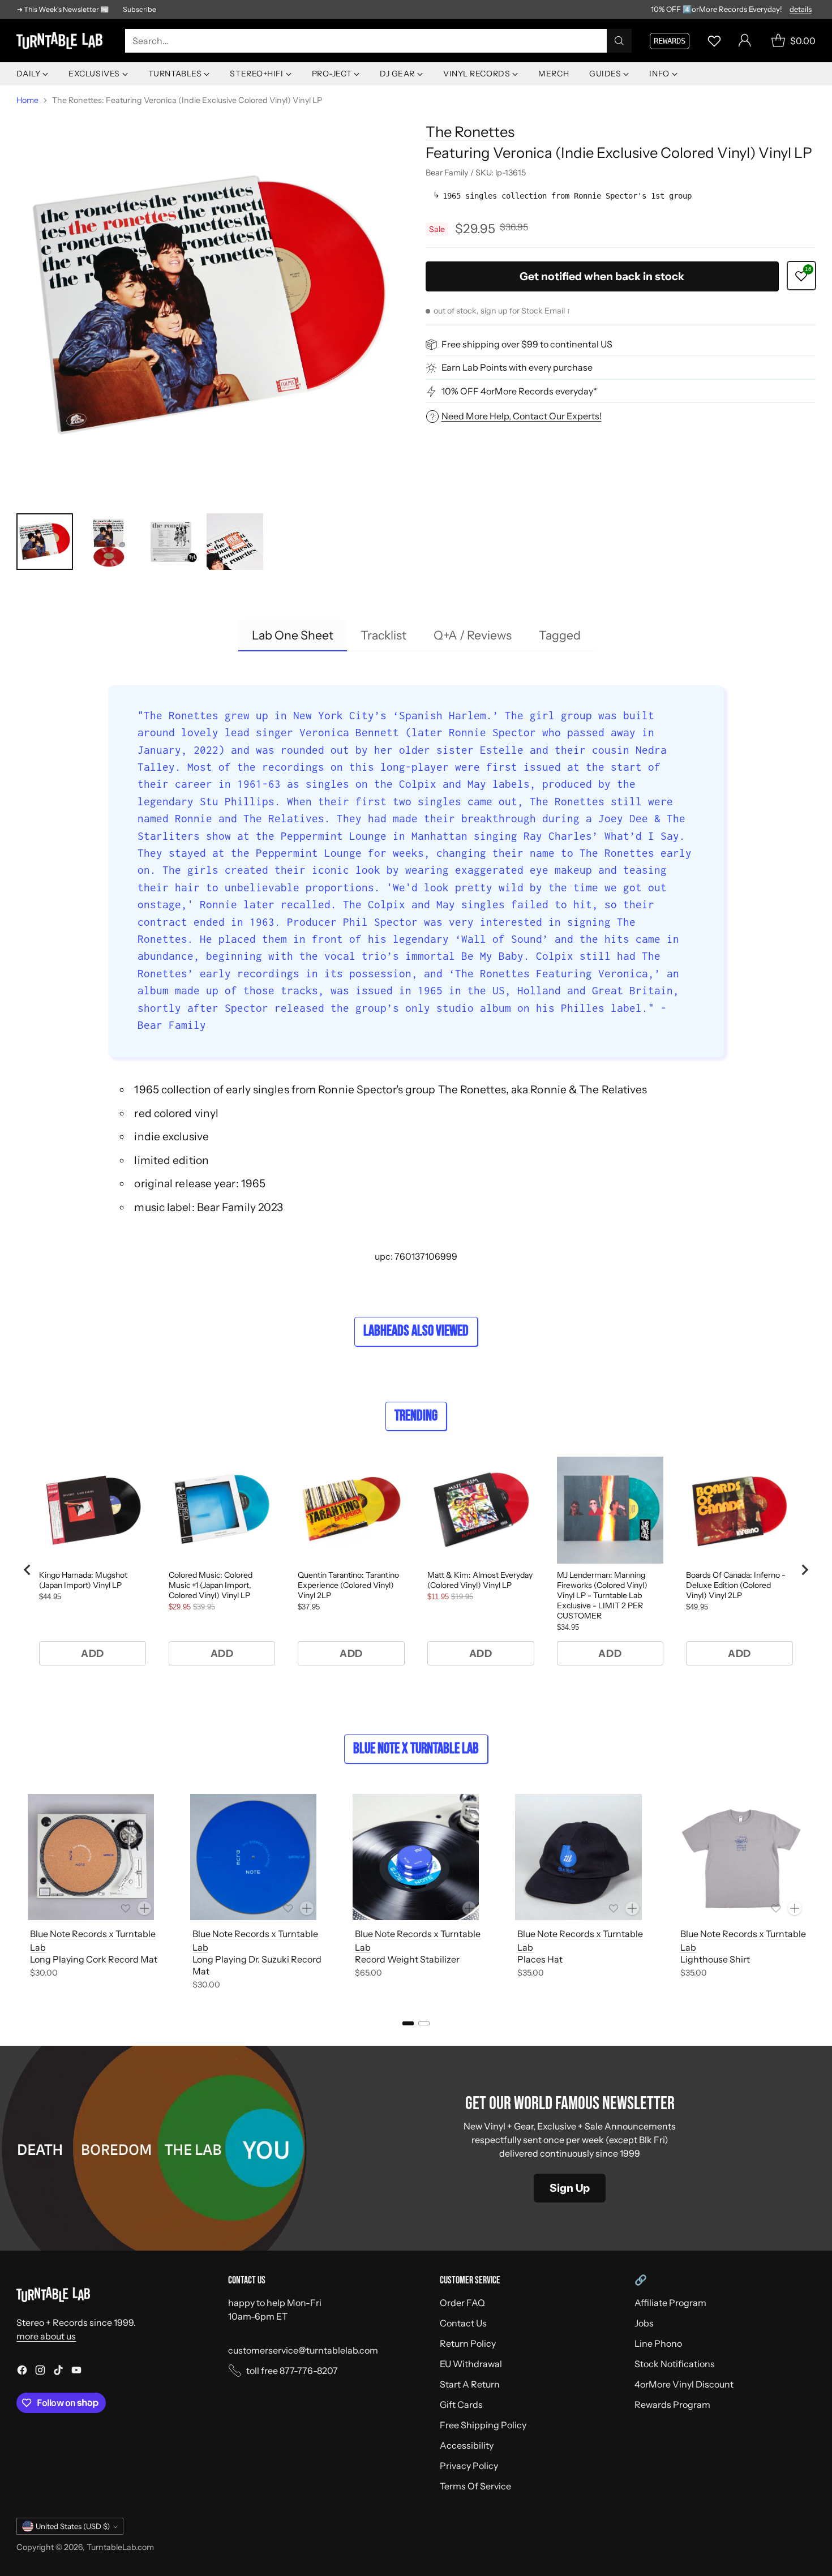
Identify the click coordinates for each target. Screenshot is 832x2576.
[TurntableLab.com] (62, 41)
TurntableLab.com (120, 2547)
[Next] (812, 1894)
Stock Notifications (675, 2364)
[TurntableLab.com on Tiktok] (58, 2372)
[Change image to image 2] (108, 542)
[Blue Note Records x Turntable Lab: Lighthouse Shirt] (741, 1857)
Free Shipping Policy (483, 2425)
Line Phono (658, 2343)
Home (27, 100)
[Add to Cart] (144, 1908)
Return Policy (468, 2343)
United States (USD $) (73, 2526)
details (801, 10)
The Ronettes (470, 132)
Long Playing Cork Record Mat (94, 1959)
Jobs (644, 2323)
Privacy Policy (469, 2466)
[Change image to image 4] (235, 542)
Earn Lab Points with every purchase (517, 368)
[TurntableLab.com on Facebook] (22, 2372)
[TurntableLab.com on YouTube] (76, 2372)
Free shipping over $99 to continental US (527, 345)
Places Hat (540, 1959)
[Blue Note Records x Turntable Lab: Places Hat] (578, 1857)
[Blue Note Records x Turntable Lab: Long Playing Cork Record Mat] (91, 1857)
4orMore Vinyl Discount (684, 2384)
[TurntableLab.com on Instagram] (40, 2372)
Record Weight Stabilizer (407, 1959)
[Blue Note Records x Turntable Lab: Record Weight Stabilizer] (416, 1857)
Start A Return (470, 2384)
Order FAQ (462, 2303)
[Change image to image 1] (45, 542)
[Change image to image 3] (171, 542)
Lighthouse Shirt (715, 1959)
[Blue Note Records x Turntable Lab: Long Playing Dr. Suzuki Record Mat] (253, 1857)
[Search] (619, 41)
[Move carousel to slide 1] (408, 2023)
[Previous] (20, 1894)
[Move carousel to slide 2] (424, 2023)
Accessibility (467, 2445)
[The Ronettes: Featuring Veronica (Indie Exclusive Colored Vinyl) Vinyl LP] (211, 307)
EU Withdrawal (471, 2364)
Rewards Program (672, 2405)
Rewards (670, 41)
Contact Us (463, 2323)
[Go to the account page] (745, 41)
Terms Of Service (475, 2486)
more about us (46, 2336)
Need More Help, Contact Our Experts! (522, 416)
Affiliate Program (670, 2303)
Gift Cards (461, 2405)
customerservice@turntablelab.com (303, 2350)
